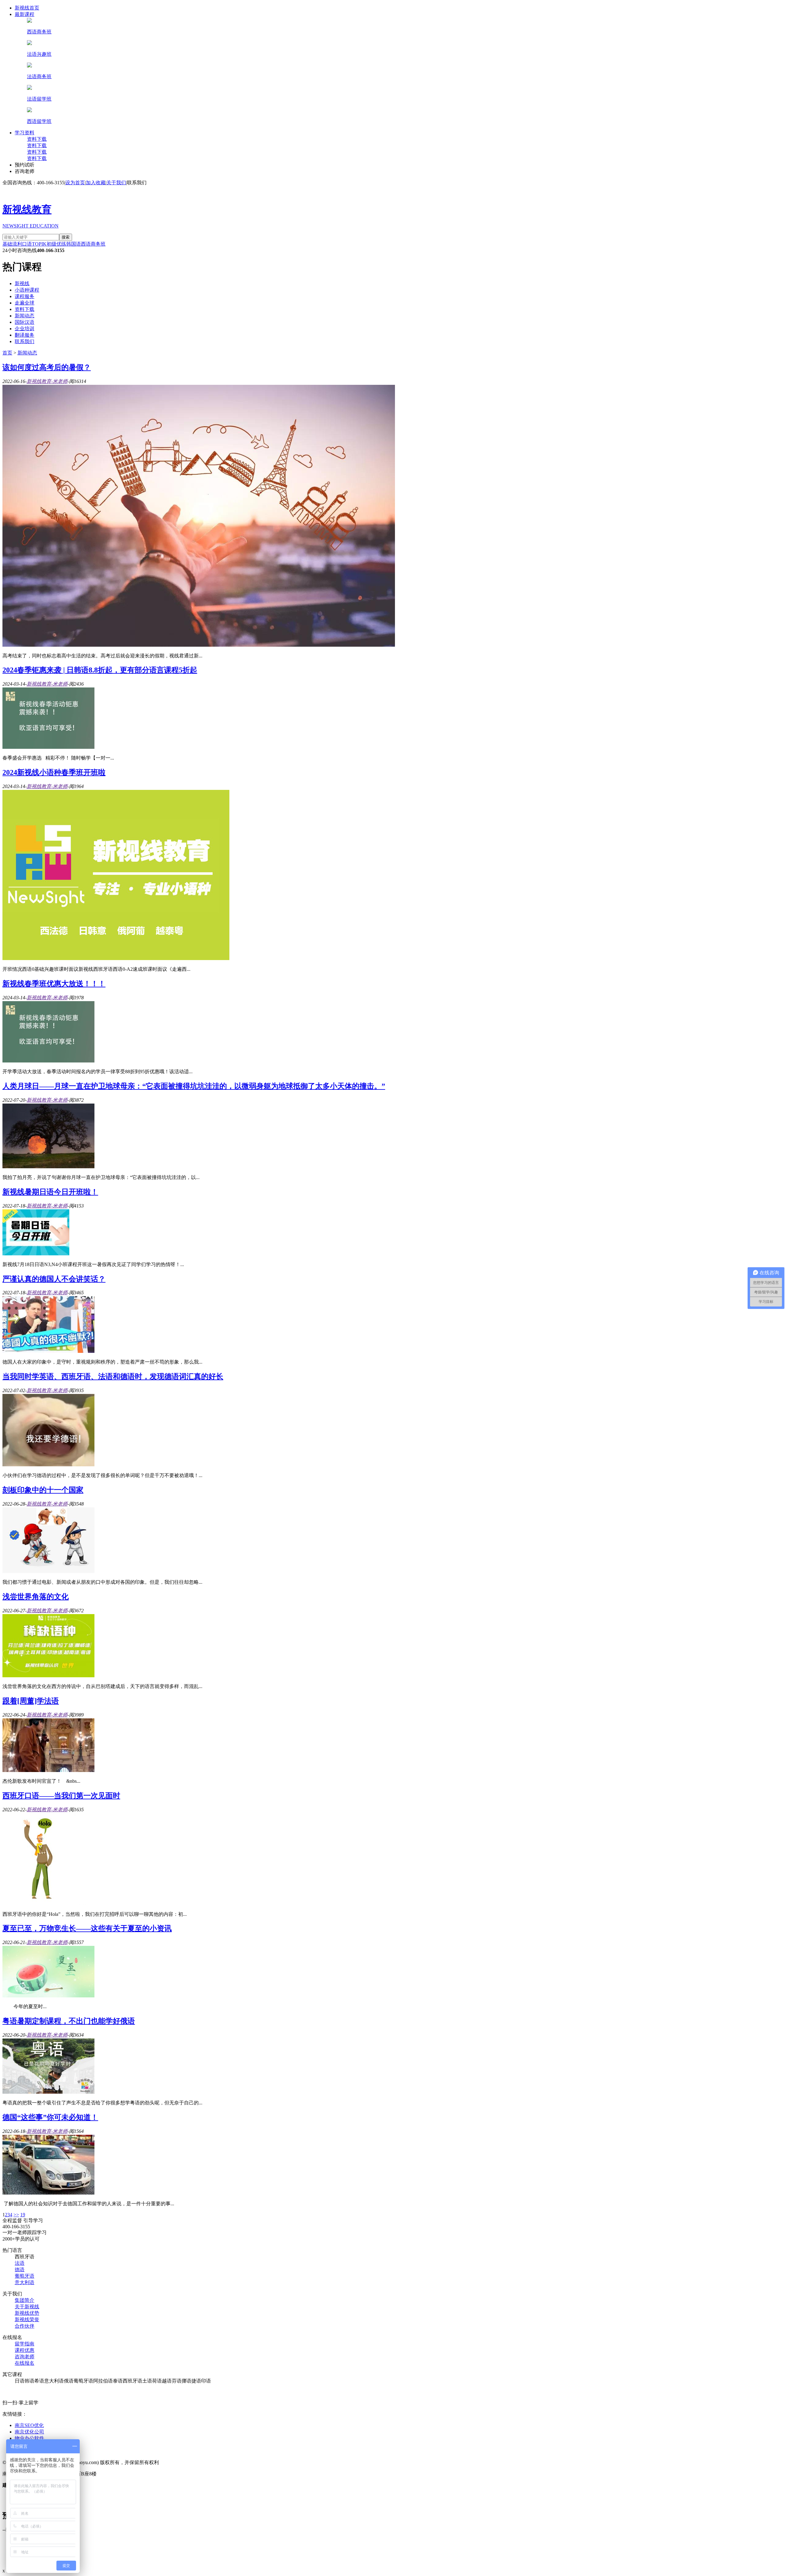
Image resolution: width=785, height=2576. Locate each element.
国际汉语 (25, 322)
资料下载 (37, 139)
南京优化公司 (29, 2432)
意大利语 (25, 2282)
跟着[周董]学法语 (31, 1701)
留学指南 (25, 2344)
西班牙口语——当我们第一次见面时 (61, 1796)
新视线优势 (27, 2313)
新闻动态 (25, 316)
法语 (20, 2263)
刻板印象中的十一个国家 (43, 1490)
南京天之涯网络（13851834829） (82, 2485)
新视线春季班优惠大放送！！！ (54, 984)
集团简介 (25, 2300)
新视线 (22, 283)
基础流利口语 (17, 244)
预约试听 (25, 165)
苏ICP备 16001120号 (123, 2474)
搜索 (66, 237)
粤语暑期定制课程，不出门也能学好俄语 (69, 2021)
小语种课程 (27, 290)
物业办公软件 (29, 2438)
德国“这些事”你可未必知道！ (50, 2117)
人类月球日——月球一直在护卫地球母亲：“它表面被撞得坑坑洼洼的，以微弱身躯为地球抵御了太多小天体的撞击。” (194, 1086)
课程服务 (25, 296)
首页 (7, 353)
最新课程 (25, 14)
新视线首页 (27, 8)
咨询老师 (25, 171)
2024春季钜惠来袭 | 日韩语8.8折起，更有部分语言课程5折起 (100, 670)
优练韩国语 (69, 244)
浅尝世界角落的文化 (36, 1597)
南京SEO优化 (29, 2425)
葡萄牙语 (25, 2276)
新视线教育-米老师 (47, 381)
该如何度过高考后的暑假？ (47, 367)
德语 (20, 2270)
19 (23, 2215)
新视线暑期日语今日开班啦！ (50, 1192)
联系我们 (137, 183)
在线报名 (25, 2363)
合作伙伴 (25, 2326)
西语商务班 (93, 244)
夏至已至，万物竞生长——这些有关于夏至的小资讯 (87, 1928)
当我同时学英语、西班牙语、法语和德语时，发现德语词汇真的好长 (113, 1376)
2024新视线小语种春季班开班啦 (54, 772)
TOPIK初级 (44, 244)
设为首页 (75, 183)
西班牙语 (25, 2257)
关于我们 (116, 183)
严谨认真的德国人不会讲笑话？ (54, 1279)
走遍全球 (25, 303)
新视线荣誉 (27, 2320)
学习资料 (25, 133)
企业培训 (25, 329)
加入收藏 (96, 183)
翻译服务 (25, 335)
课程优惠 (25, 2350)
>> (16, 2215)
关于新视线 (27, 2307)
